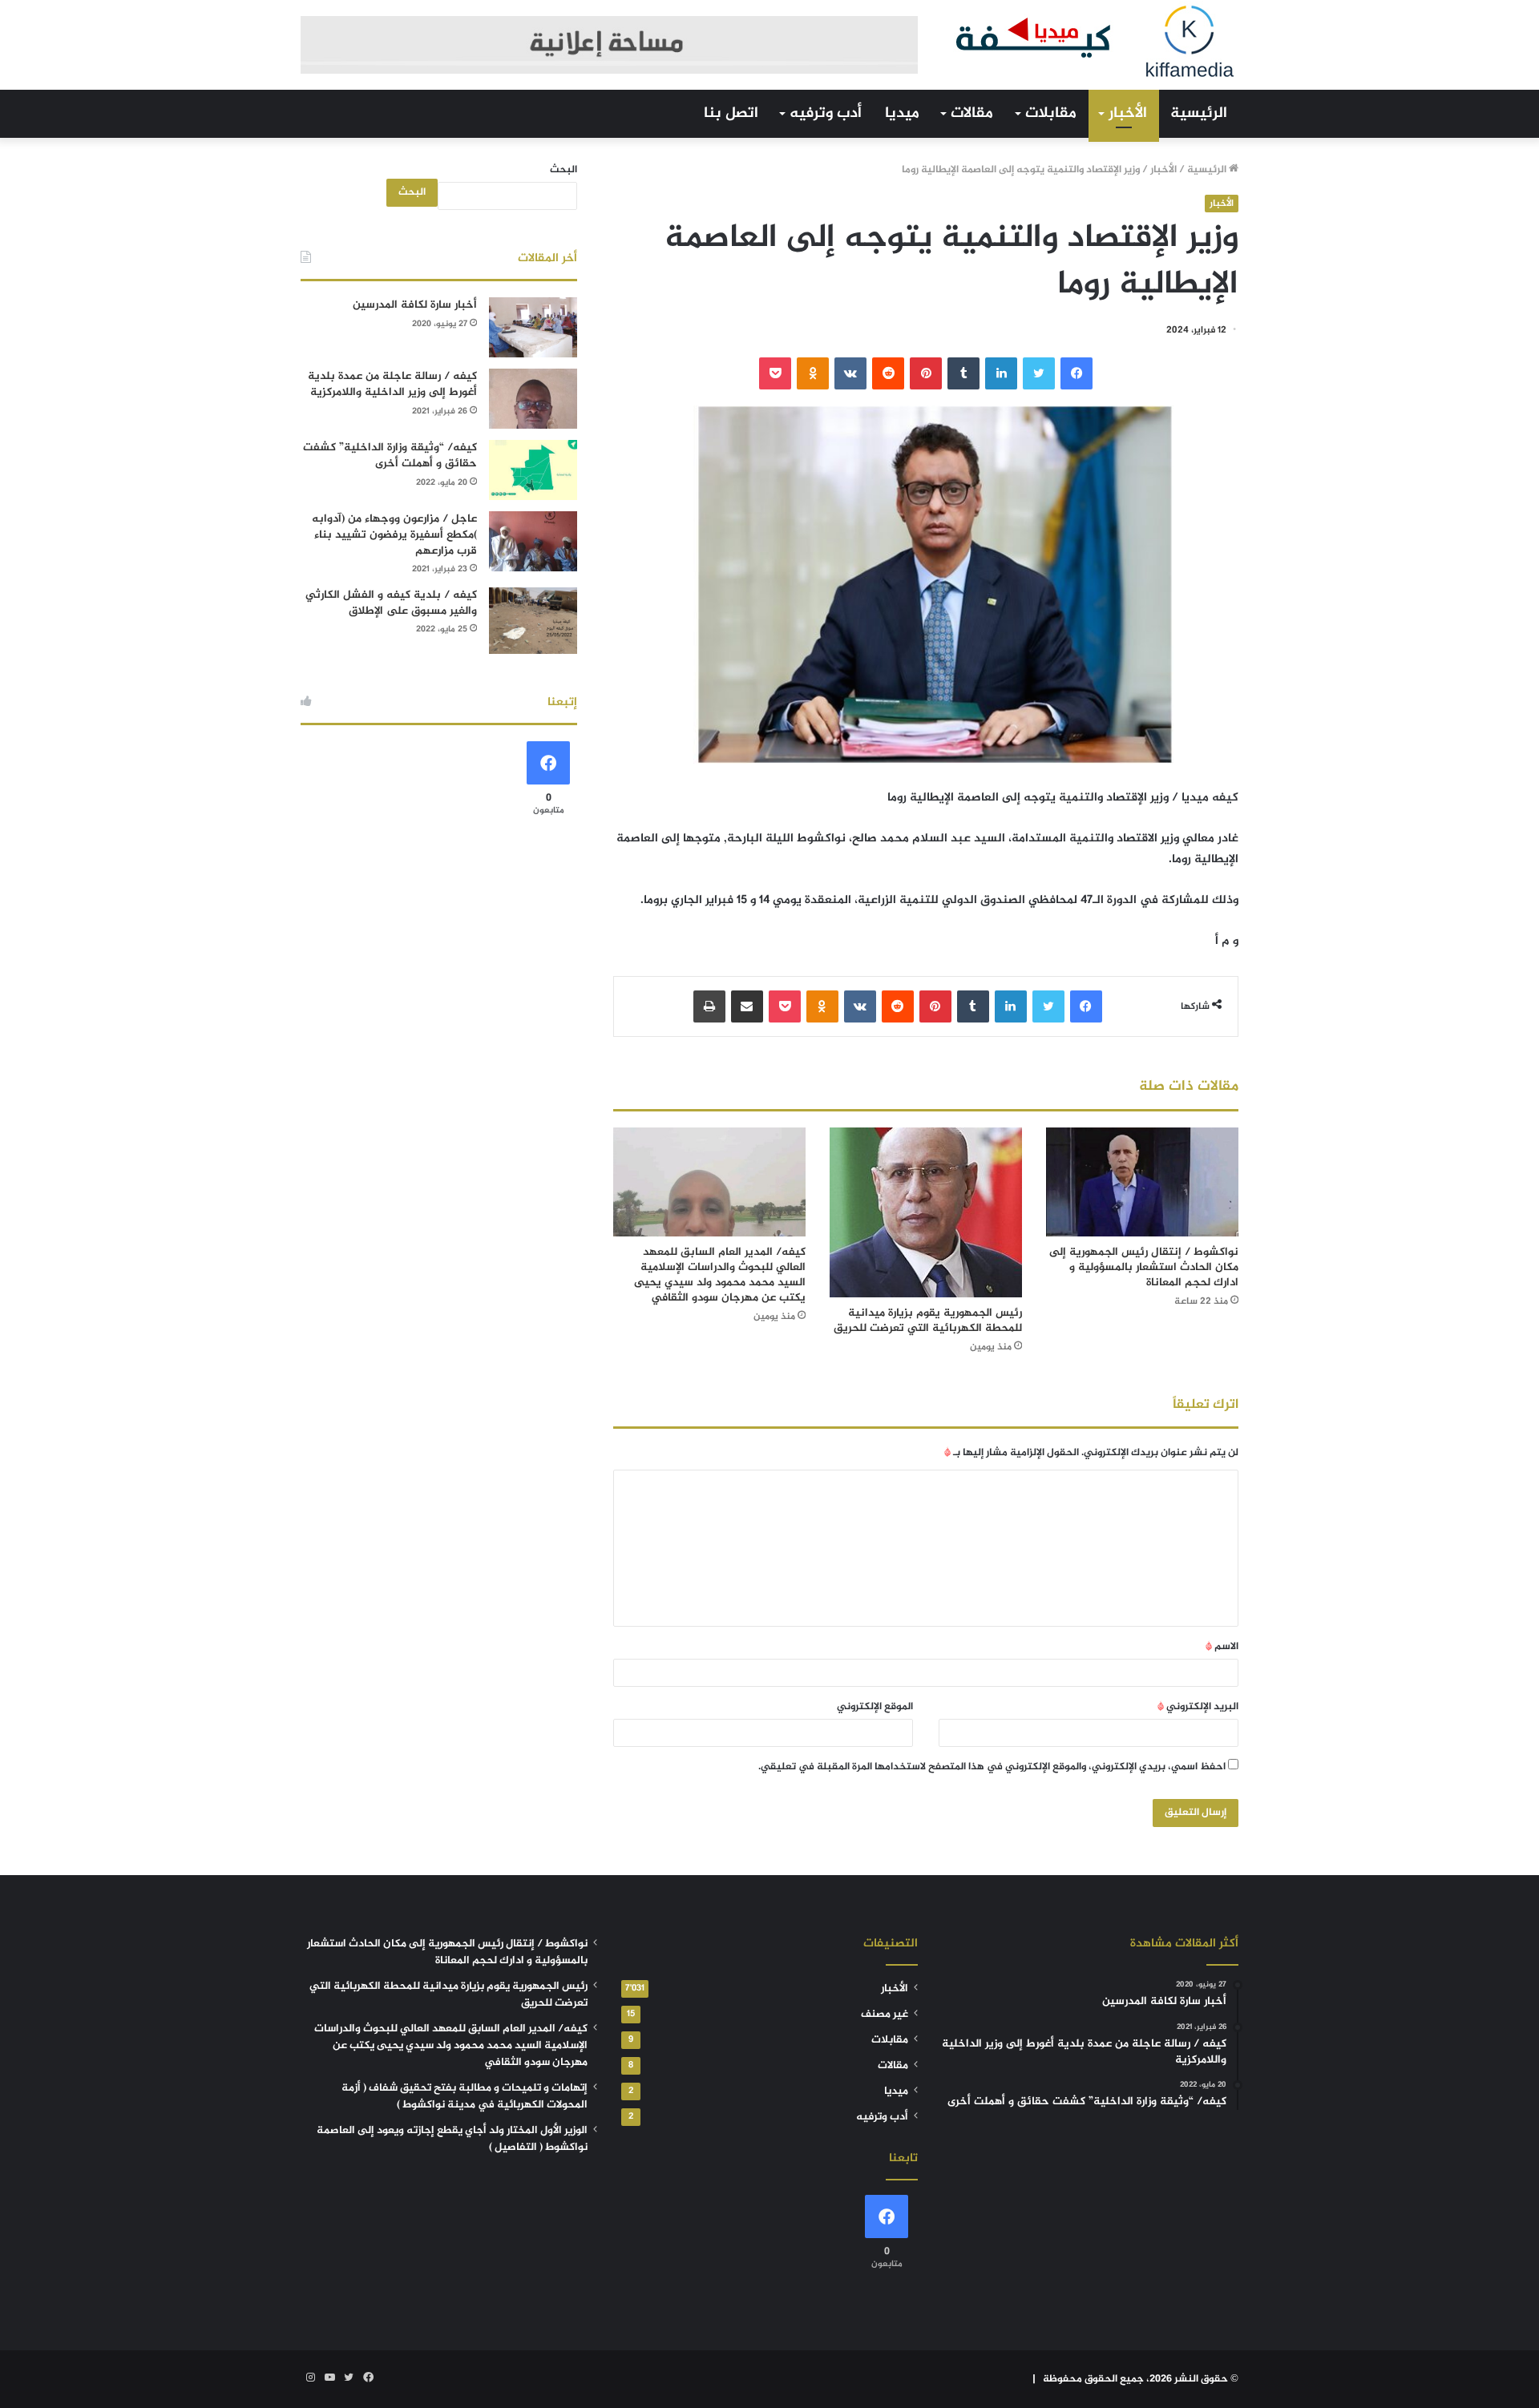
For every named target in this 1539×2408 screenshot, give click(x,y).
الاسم (1222, 1647)
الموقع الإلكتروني (875, 1707)
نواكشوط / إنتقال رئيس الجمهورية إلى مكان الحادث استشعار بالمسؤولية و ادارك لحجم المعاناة (1144, 1267)
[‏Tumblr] (963, 373)
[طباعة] (709, 1006)
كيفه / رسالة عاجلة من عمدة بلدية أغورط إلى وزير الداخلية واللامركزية (392, 384)
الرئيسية (1199, 113)
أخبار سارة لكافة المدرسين (415, 305)
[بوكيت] (775, 373)
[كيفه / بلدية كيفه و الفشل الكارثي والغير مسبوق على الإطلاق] (533, 621)
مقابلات (1051, 113)
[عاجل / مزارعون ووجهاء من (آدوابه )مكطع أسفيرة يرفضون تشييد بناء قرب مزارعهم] (533, 541)
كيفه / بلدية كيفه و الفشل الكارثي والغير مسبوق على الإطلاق (391, 603)
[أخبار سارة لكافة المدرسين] (533, 327)
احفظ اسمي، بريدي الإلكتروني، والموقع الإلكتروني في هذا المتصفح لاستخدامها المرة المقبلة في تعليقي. (992, 1767)
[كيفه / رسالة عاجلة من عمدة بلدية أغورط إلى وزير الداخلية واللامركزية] (533, 399)
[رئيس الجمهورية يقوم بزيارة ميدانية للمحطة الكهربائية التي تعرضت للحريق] (926, 1212)
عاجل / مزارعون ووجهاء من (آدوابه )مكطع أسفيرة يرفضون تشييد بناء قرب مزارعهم (394, 534)
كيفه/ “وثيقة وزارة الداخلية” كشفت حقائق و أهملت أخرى (390, 456)
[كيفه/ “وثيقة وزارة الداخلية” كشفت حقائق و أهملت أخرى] (533, 470)
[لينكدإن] (1001, 373)
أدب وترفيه (826, 113)
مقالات (972, 113)
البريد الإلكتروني (1198, 1707)
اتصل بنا (731, 113)
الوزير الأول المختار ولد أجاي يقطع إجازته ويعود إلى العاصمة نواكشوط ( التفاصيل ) (452, 2139)
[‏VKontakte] (850, 373)
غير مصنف (885, 2015)
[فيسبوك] (1076, 373)
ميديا (902, 113)
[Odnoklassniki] (813, 373)
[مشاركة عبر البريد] (747, 1006)
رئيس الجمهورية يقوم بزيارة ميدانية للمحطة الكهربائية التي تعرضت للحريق (928, 1321)
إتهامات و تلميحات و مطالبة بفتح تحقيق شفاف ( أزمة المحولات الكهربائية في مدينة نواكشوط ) (465, 2097)
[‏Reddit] (888, 373)
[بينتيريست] (926, 373)
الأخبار (1128, 113)
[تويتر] (1039, 373)
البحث (563, 170)
